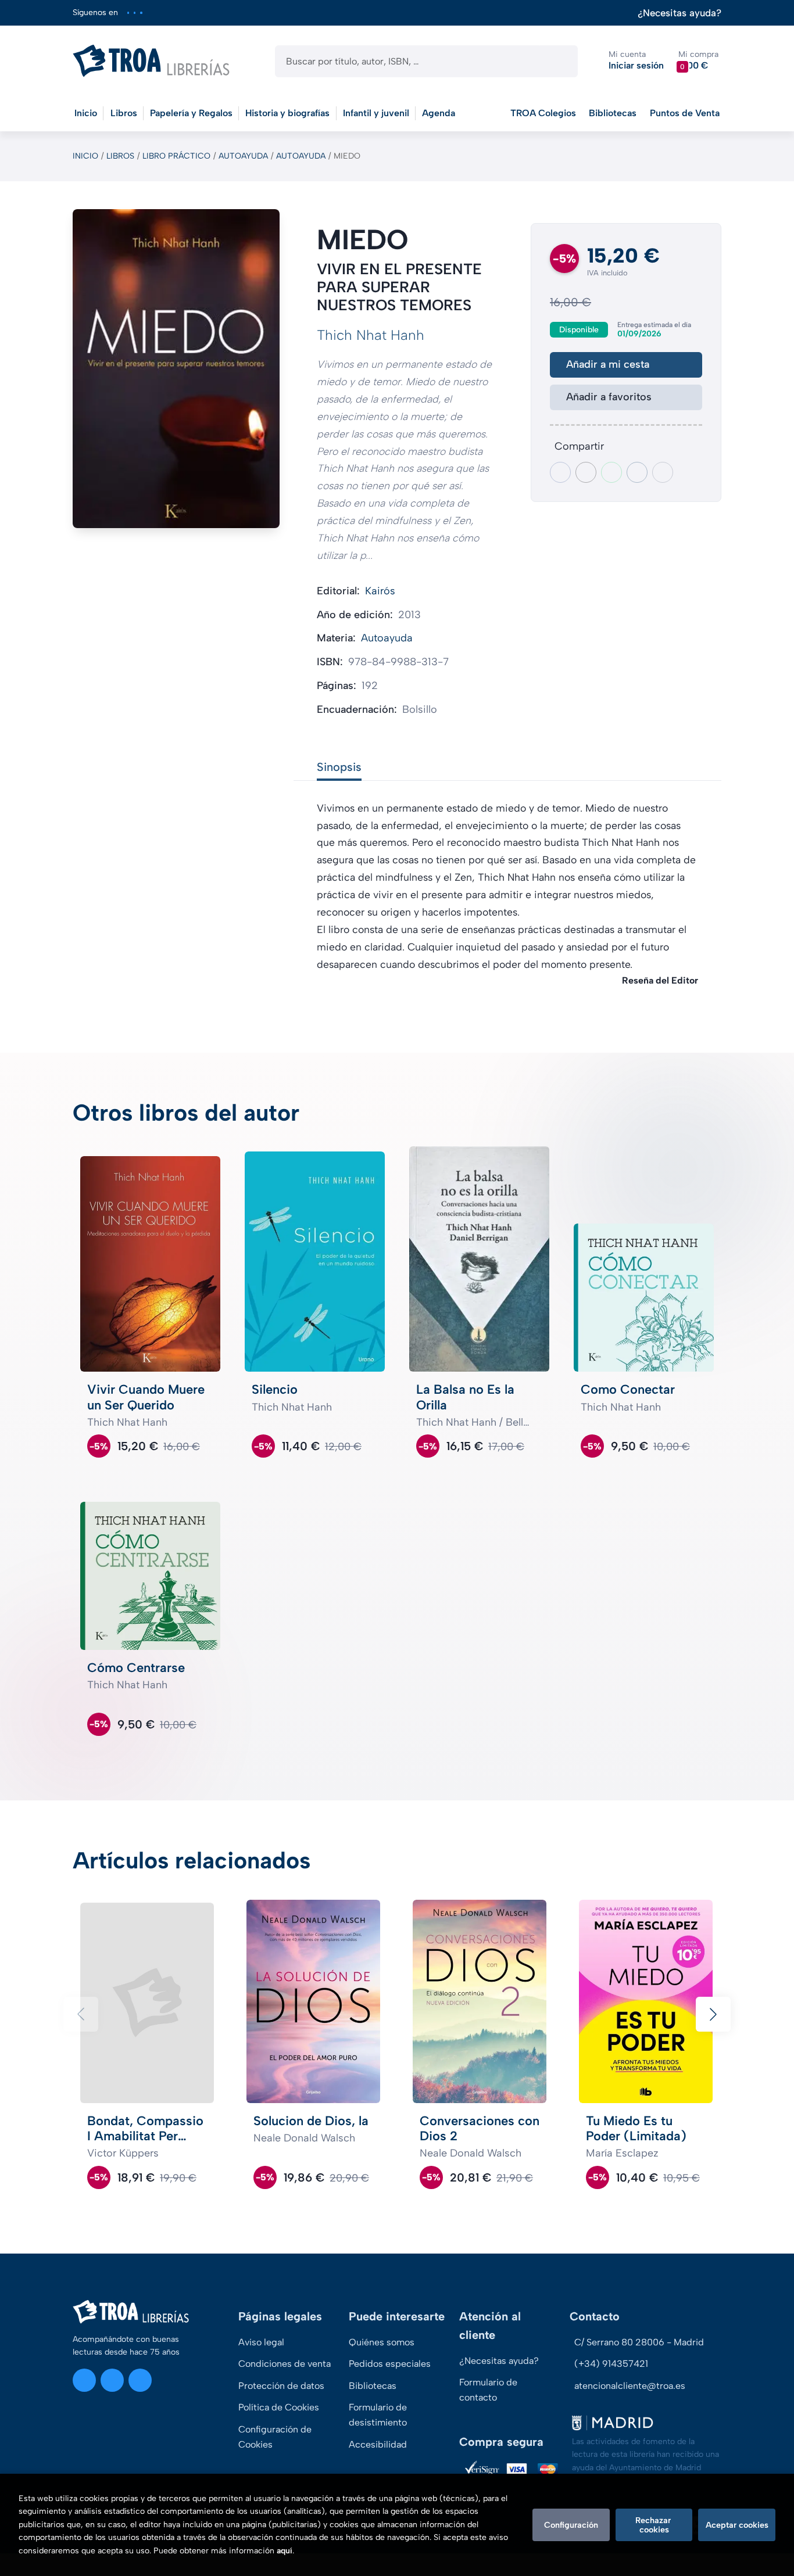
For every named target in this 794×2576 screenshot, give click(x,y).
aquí (285, 2551)
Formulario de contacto (488, 2390)
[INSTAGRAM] (128, 12)
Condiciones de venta (285, 2364)
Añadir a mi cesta (608, 364)
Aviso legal (261, 2342)
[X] (135, 12)
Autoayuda (243, 156)
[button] (698, 61)
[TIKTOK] (141, 12)
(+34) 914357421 (611, 2364)
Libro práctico (176, 156)
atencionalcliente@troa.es (630, 2386)
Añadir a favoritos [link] (609, 397)
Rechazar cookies (654, 2525)
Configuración (571, 2525)
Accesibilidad (378, 2444)
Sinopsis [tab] (339, 767)
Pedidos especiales (390, 2364)
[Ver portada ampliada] (176, 369)
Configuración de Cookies (275, 2437)
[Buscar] (559, 61)
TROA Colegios (543, 113)
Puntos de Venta (685, 113)
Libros (120, 156)
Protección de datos (281, 2386)
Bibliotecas (613, 113)
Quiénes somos (382, 2342)
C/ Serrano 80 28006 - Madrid (639, 2342)
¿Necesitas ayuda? (679, 13)
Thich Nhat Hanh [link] (371, 335)
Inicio (85, 156)
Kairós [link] (380, 591)
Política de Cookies (279, 2407)
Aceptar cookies (737, 2525)
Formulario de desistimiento (378, 2415)
